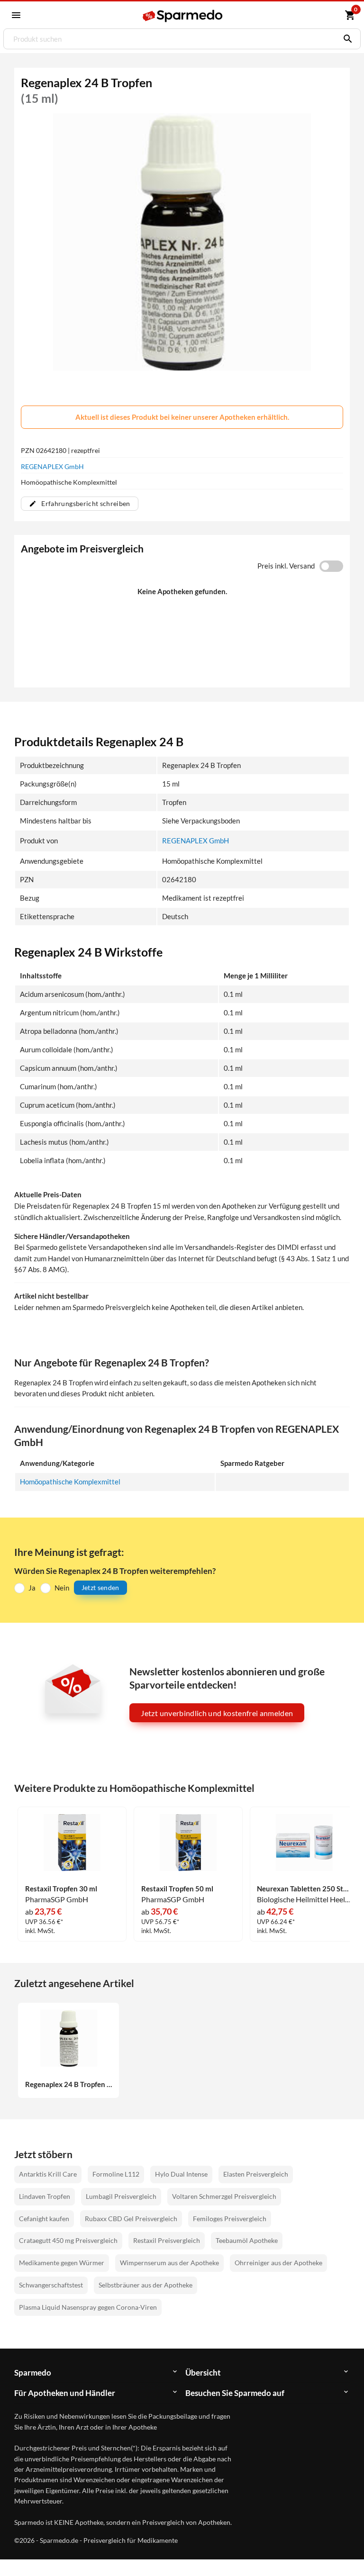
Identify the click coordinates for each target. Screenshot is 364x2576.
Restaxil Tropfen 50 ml (177, 1889)
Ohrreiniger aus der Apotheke (278, 2263)
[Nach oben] (339, 2551)
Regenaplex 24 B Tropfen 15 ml (69, 2084)
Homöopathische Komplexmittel (70, 1482)
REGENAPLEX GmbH (52, 466)
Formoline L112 (116, 2174)
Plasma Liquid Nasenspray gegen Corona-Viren (88, 2307)
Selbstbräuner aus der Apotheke (146, 2285)
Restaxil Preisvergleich (167, 2240)
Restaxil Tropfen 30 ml (61, 1889)
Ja (32, 1588)
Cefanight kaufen (44, 2219)
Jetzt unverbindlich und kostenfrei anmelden (217, 1713)
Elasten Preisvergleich (256, 2174)
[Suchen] (346, 39)
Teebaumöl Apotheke (247, 2240)
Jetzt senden (100, 1587)
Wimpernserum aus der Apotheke (169, 2263)
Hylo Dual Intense (181, 2174)
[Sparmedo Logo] (183, 16)
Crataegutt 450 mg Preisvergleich (68, 2240)
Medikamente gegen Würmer (62, 2263)
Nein (62, 1588)
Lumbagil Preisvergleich (121, 2196)
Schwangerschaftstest (51, 2285)
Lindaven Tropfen (45, 2196)
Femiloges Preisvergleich (230, 2219)
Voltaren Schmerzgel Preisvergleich (224, 2196)
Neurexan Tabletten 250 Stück (304, 1889)
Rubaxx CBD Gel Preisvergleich (131, 2219)
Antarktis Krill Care (48, 2174)
